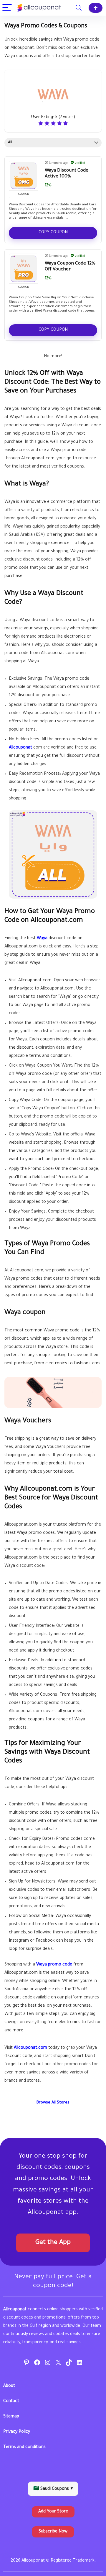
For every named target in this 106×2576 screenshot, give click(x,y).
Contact (11, 2402)
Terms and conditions (24, 2447)
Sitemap (11, 2417)
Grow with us (96, 8)
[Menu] (7, 8)
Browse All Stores (53, 2103)
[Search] (79, 8)
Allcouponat (20, 748)
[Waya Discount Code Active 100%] (24, 176)
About (9, 2386)
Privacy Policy (17, 2432)
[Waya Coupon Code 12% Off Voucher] (24, 269)
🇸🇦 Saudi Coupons (53, 2489)
